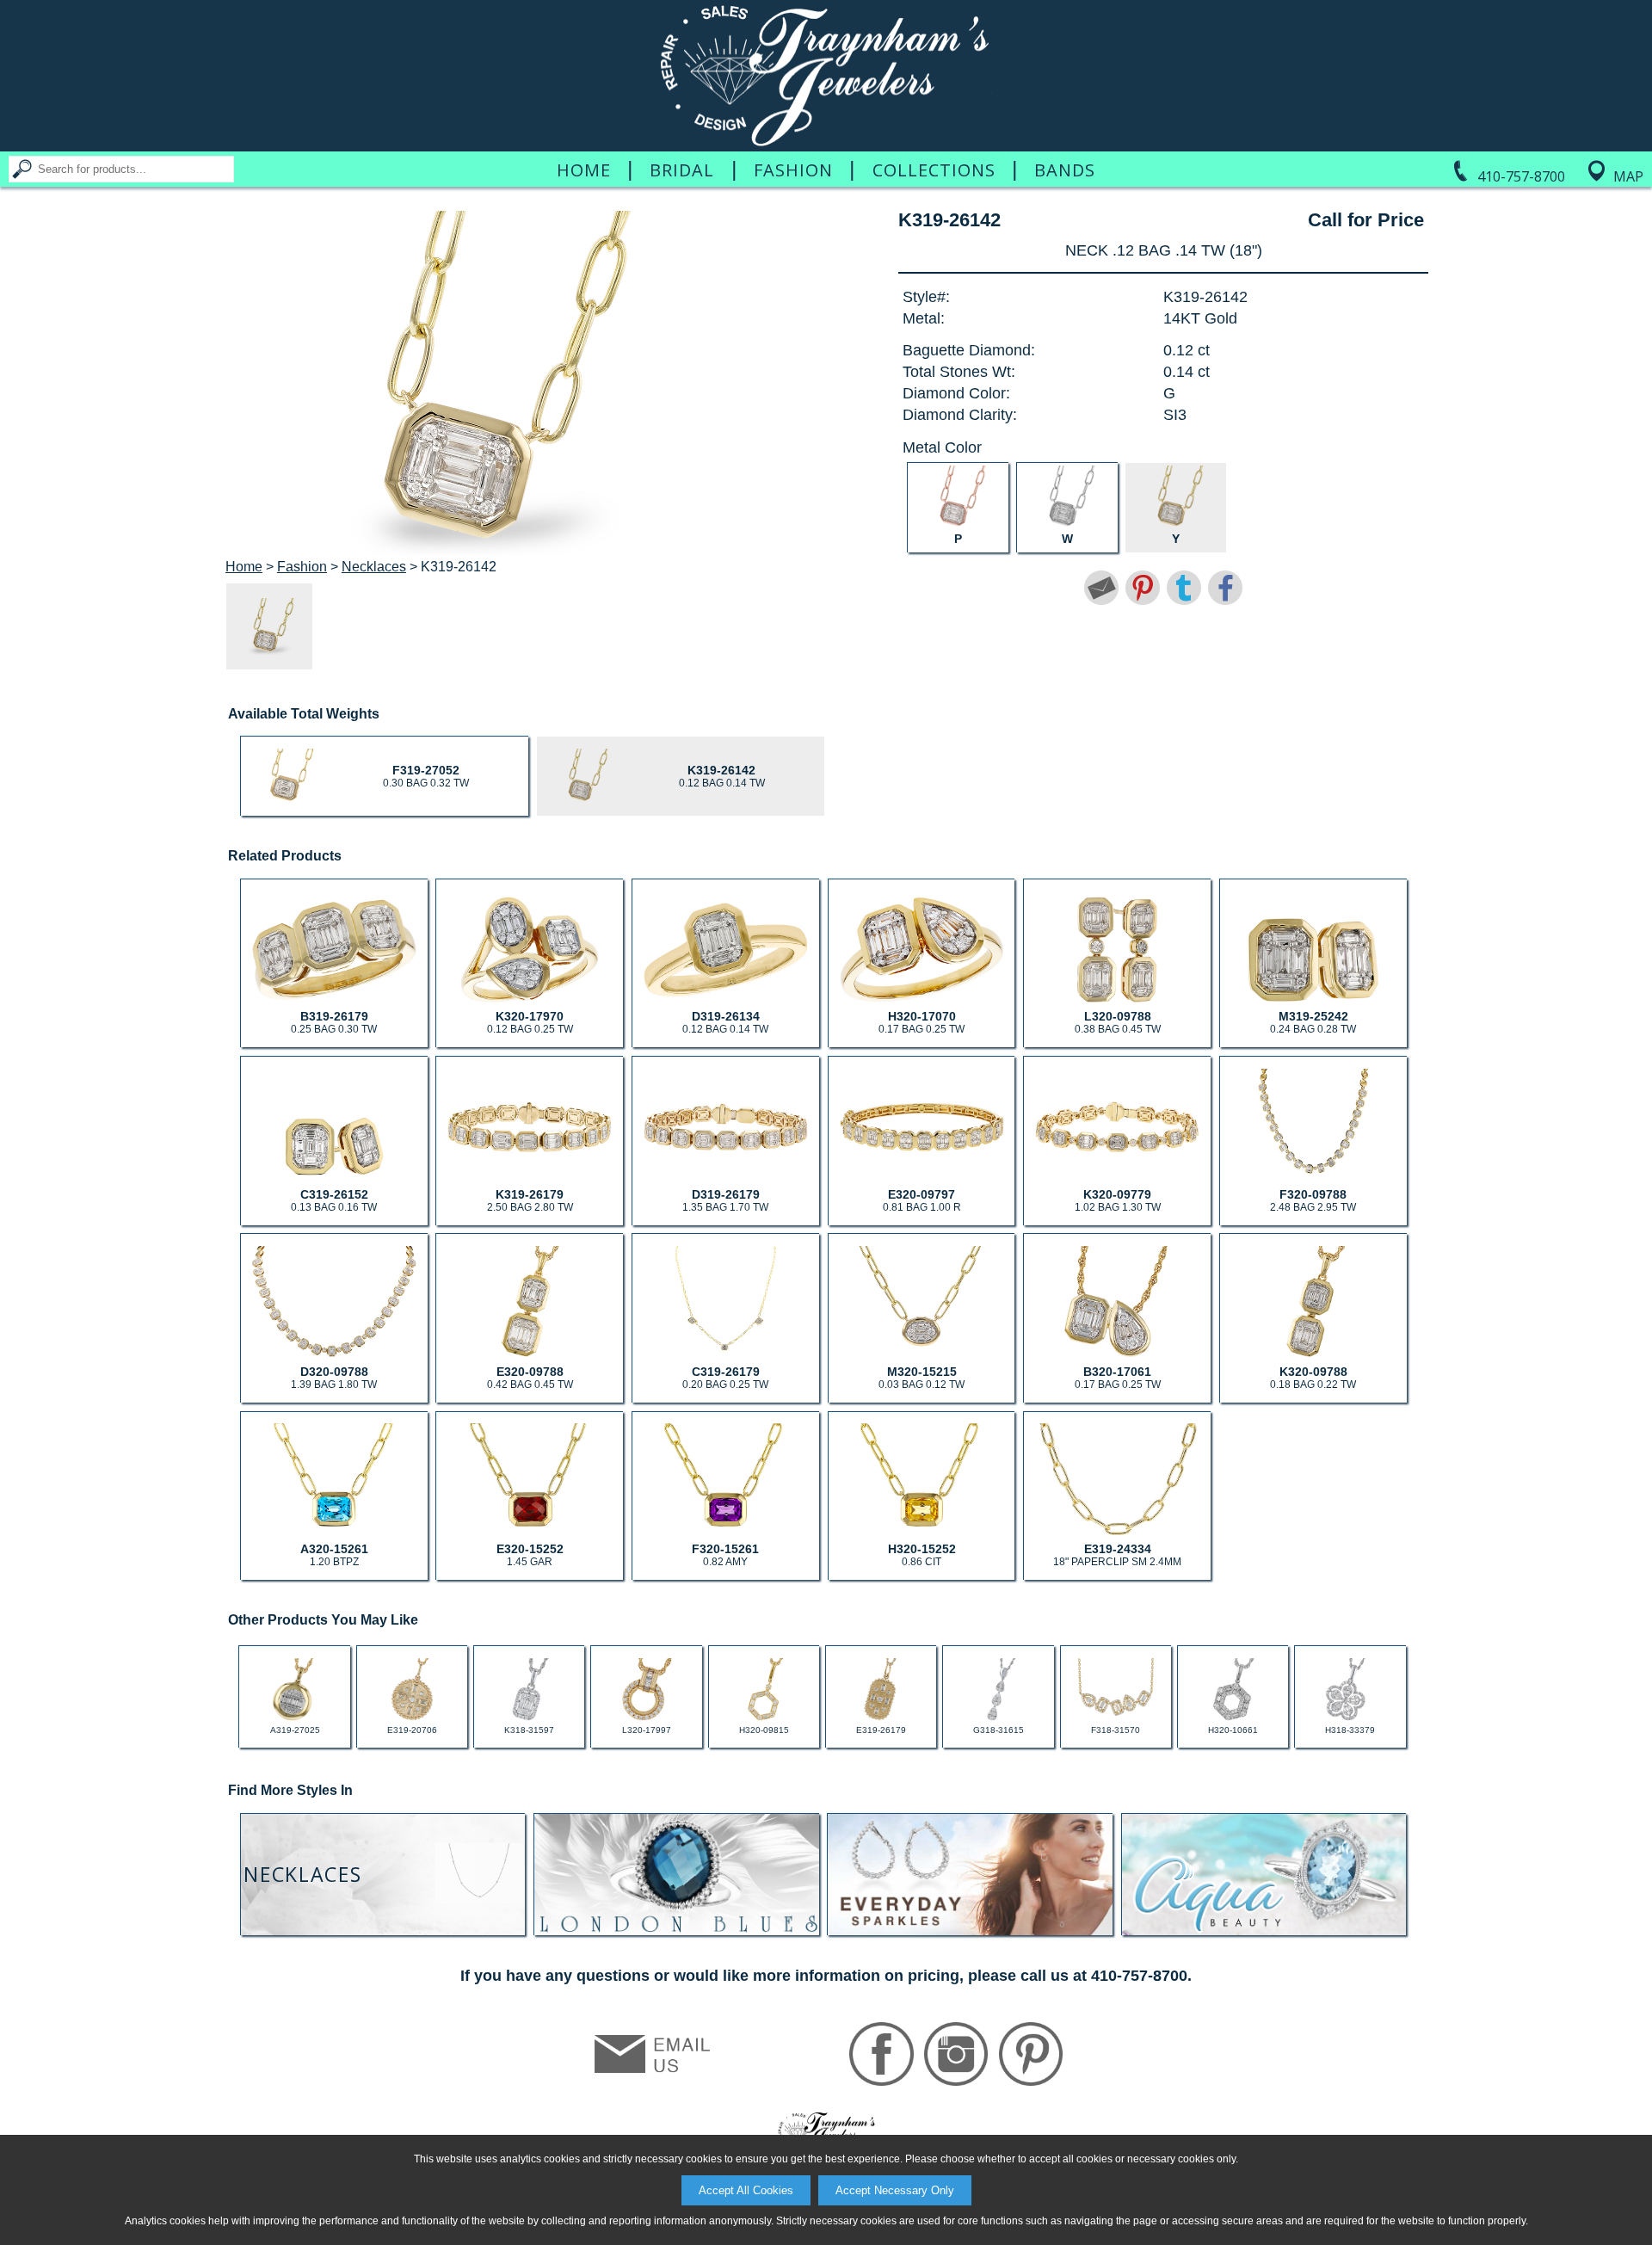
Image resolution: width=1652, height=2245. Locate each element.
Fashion (793, 170)
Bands (1065, 170)
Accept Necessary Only (895, 2190)
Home (584, 170)
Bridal (682, 170)
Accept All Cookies (746, 2190)
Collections (934, 170)
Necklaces (374, 567)
